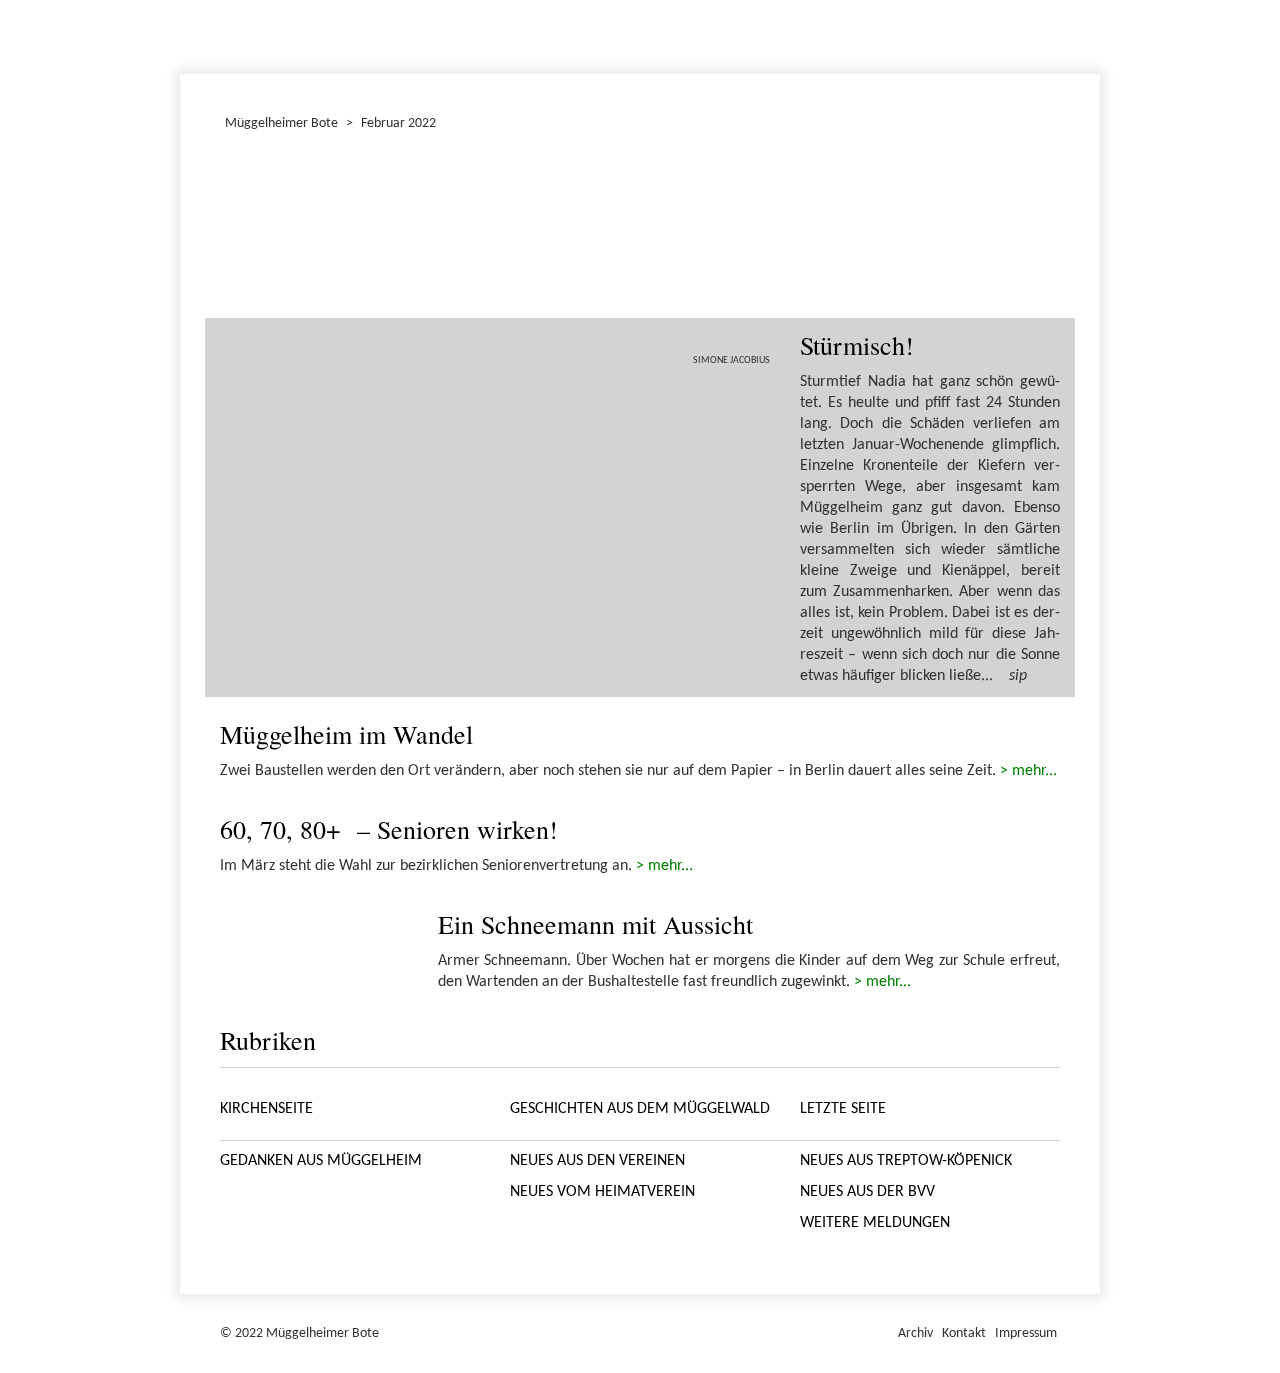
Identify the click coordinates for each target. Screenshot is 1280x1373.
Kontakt (964, 1333)
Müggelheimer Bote (1091, 2)
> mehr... (1028, 771)
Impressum (1026, 1333)
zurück (247, 230)
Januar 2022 (183, 34)
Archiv (915, 1333)
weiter (1033, 230)
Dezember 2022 (189, 34)
